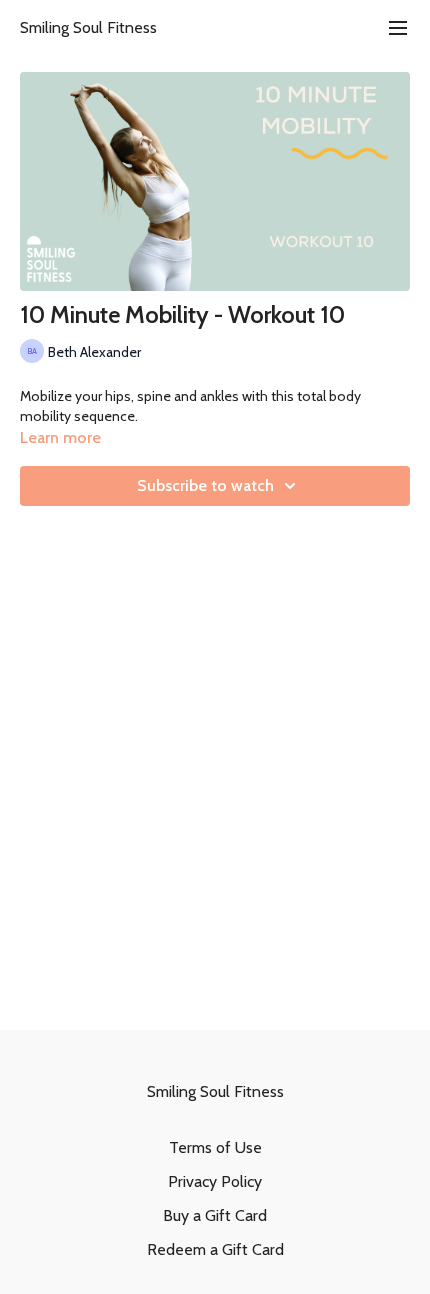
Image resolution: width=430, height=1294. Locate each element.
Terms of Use (215, 1147)
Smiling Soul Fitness (88, 27)
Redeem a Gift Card (215, 1249)
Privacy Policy (215, 1181)
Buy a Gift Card (215, 1215)
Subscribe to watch (205, 485)
